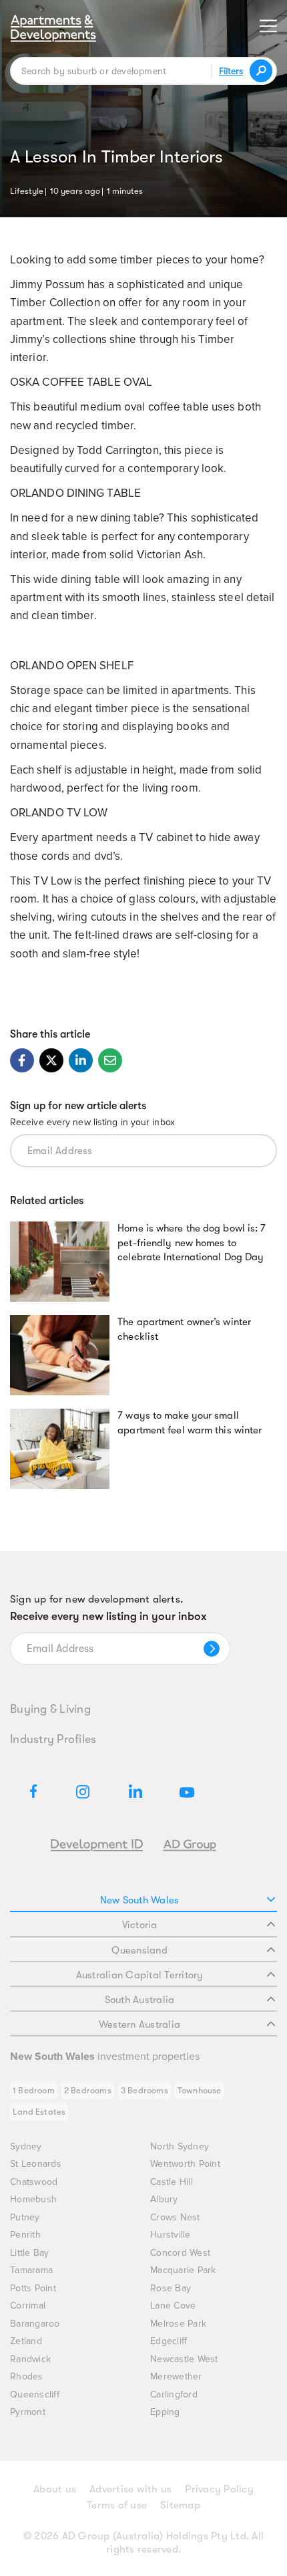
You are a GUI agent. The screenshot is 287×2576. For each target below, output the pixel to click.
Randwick (30, 2359)
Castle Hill (172, 2182)
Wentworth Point (185, 2164)
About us (55, 2489)
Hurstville (171, 2235)
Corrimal (28, 2306)
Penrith (25, 2235)
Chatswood (34, 2182)
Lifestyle (27, 190)
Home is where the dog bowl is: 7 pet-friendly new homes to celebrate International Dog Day (192, 1243)
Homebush (33, 2199)
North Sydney (180, 2146)
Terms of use (117, 2505)
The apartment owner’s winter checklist (184, 1329)
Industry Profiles (53, 1739)
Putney (25, 2217)
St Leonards (36, 2164)
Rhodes (27, 2376)
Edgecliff (169, 2341)
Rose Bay (171, 2288)
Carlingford (174, 2394)
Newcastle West (184, 2359)
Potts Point (33, 2288)
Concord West (180, 2253)
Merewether (176, 2376)
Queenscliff (35, 2394)
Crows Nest (175, 2217)
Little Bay (30, 2253)
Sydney (26, 2146)
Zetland (26, 2341)
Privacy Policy (219, 2489)
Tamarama (31, 2270)
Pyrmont (28, 2412)
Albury (164, 2199)
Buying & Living (50, 1709)
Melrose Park (178, 2324)
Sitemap (180, 2505)
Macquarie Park (183, 2270)
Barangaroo (35, 2324)
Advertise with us (130, 2489)
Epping (165, 2412)
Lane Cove (173, 2306)
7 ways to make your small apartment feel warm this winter (190, 1423)
